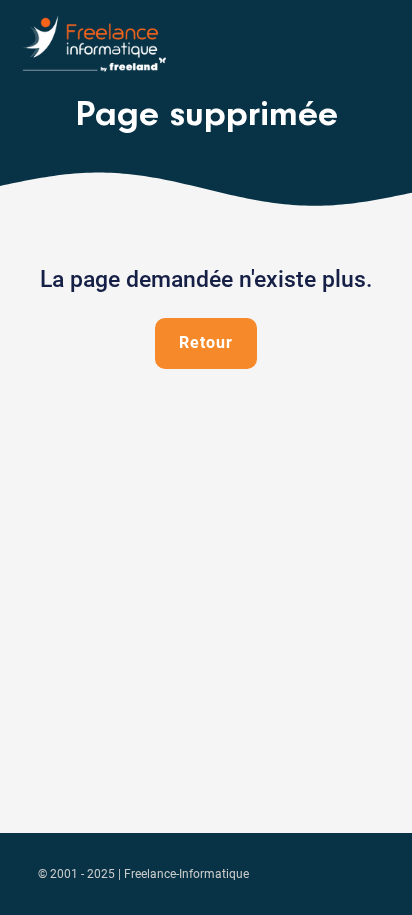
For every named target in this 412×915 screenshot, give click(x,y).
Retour (206, 342)
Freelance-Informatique (186, 874)
